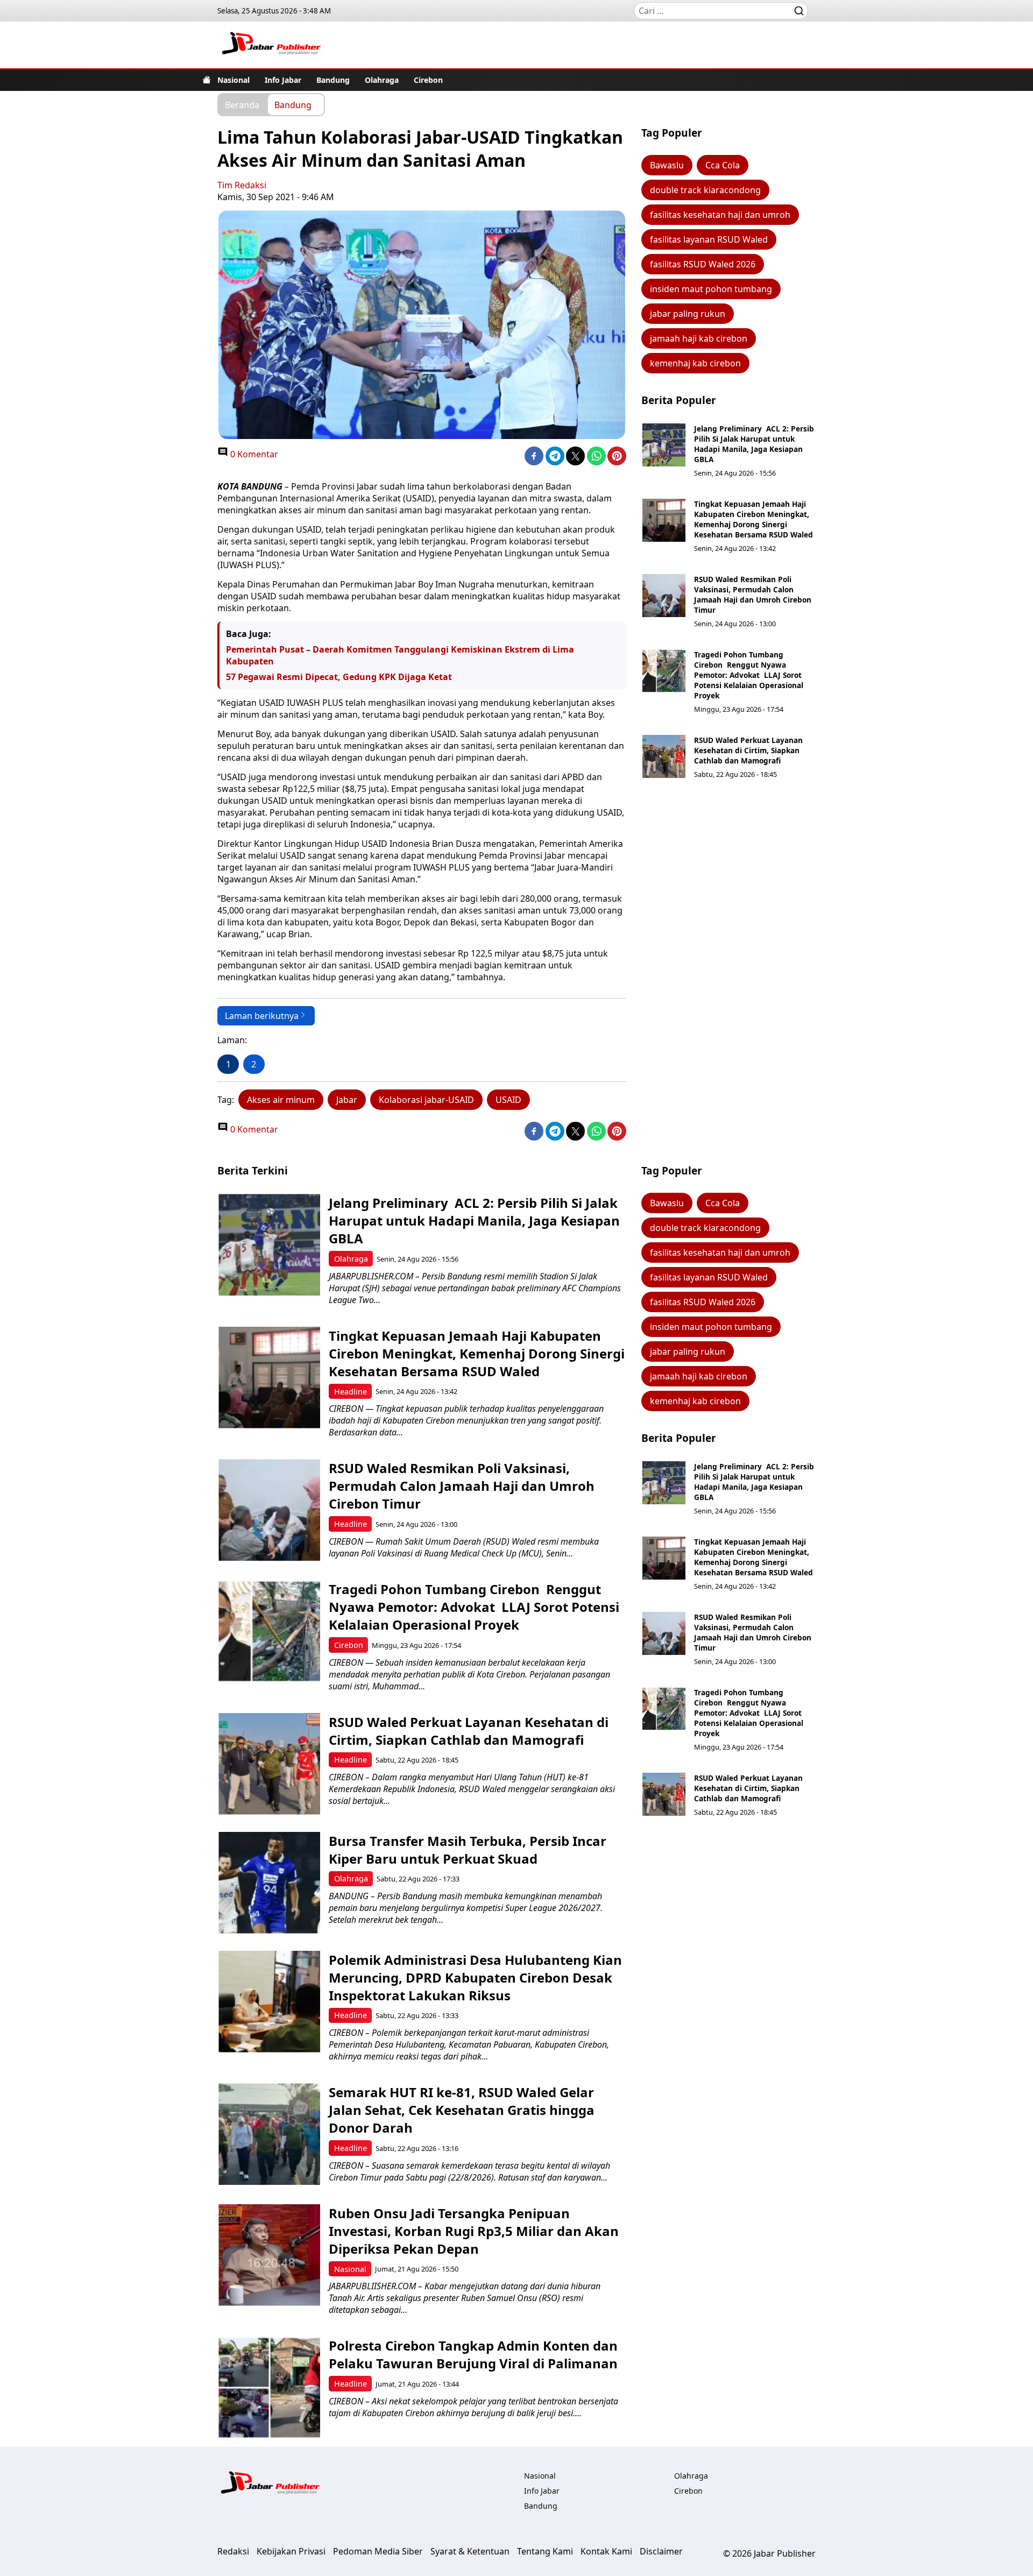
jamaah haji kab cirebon (699, 338)
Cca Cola (723, 165)
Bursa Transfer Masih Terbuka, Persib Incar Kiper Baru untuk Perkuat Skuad (468, 1850)
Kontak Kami (606, 2551)
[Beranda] (207, 80)
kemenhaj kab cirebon (695, 363)
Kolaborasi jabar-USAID (426, 1100)
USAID (508, 1100)
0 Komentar (253, 454)
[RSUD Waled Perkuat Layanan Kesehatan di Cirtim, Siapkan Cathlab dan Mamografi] (664, 756)
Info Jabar (283, 80)
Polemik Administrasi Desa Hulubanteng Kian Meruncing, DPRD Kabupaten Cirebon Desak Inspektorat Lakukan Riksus (475, 1977)
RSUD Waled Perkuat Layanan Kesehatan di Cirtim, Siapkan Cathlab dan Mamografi (748, 750)
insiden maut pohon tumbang (711, 289)
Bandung (333, 80)
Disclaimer (661, 2551)
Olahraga (382, 80)
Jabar (347, 1100)
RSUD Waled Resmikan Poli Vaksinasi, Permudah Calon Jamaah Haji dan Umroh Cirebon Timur (753, 595)
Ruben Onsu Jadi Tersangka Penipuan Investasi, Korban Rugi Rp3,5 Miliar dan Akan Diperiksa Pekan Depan (474, 2231)
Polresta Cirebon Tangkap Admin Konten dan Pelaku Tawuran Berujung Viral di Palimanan (473, 2354)
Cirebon (428, 80)
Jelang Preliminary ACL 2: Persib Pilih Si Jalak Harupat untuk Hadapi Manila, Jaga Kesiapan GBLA (754, 444)
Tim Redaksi (242, 185)
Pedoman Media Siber (378, 2551)
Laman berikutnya (262, 1016)
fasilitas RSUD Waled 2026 (703, 264)
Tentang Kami (545, 2551)
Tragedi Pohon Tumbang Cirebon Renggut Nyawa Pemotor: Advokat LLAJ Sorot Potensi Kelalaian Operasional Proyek (749, 675)
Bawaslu (667, 165)
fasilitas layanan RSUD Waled (709, 239)
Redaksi (233, 2551)
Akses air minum (281, 1100)
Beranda (242, 104)
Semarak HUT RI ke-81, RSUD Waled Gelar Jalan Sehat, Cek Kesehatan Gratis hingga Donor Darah (462, 2110)
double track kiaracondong (705, 190)
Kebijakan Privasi (291, 2551)
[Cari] (799, 11)
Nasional (234, 80)
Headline (351, 1392)
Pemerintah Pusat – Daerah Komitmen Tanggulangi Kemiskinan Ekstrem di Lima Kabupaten (400, 655)
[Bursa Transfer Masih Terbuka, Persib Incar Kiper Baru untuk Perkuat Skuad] (269, 1883)
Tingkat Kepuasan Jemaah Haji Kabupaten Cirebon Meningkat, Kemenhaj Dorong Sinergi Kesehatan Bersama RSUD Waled (753, 519)
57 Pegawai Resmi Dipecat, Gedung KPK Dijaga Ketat (339, 677)
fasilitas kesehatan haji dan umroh (720, 215)
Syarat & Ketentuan (470, 2551)
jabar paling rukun (688, 314)
